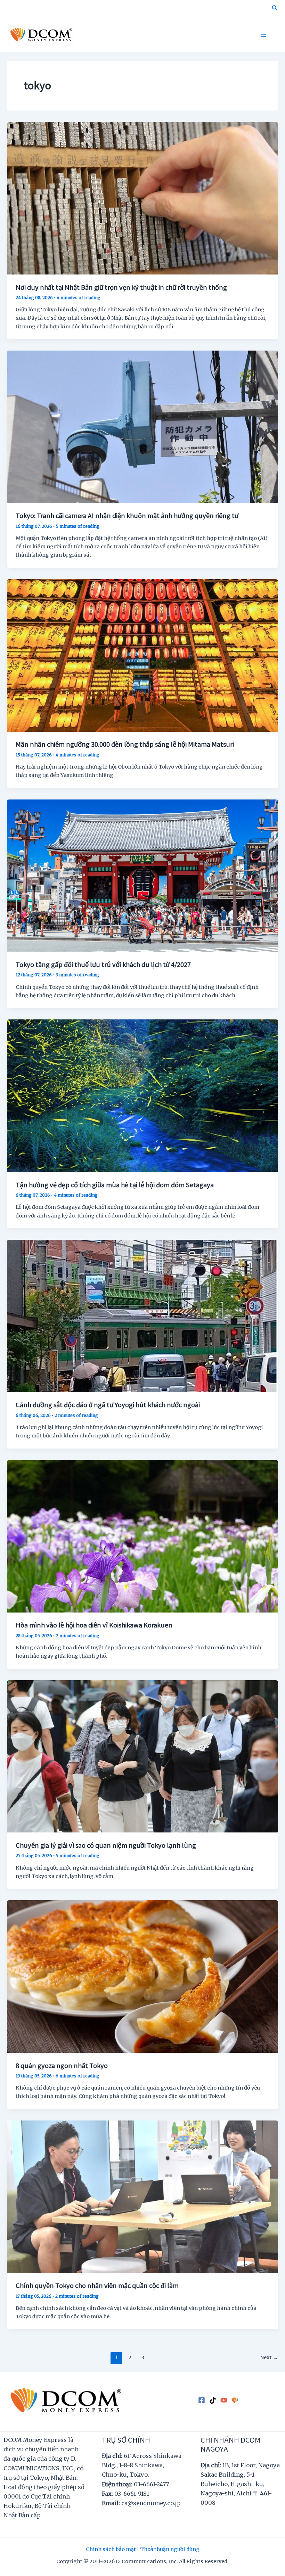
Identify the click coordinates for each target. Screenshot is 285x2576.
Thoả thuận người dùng (170, 2549)
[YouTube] (224, 2400)
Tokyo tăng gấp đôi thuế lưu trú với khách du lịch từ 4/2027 (103, 964)
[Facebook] (202, 2400)
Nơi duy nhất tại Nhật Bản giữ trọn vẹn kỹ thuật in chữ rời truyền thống (121, 287)
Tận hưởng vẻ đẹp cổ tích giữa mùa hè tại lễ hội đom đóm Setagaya (115, 1184)
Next (269, 2357)
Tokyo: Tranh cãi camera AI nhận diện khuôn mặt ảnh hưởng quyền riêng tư (127, 515)
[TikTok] (213, 2400)
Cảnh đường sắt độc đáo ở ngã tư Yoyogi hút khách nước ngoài (108, 1404)
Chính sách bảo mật (111, 2549)
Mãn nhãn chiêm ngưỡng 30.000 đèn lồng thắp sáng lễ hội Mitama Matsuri (125, 744)
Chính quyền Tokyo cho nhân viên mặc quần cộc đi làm (97, 2285)
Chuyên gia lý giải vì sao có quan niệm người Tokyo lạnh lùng (106, 1845)
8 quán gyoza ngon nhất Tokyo (62, 2065)
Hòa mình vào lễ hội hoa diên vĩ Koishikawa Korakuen (94, 1625)
